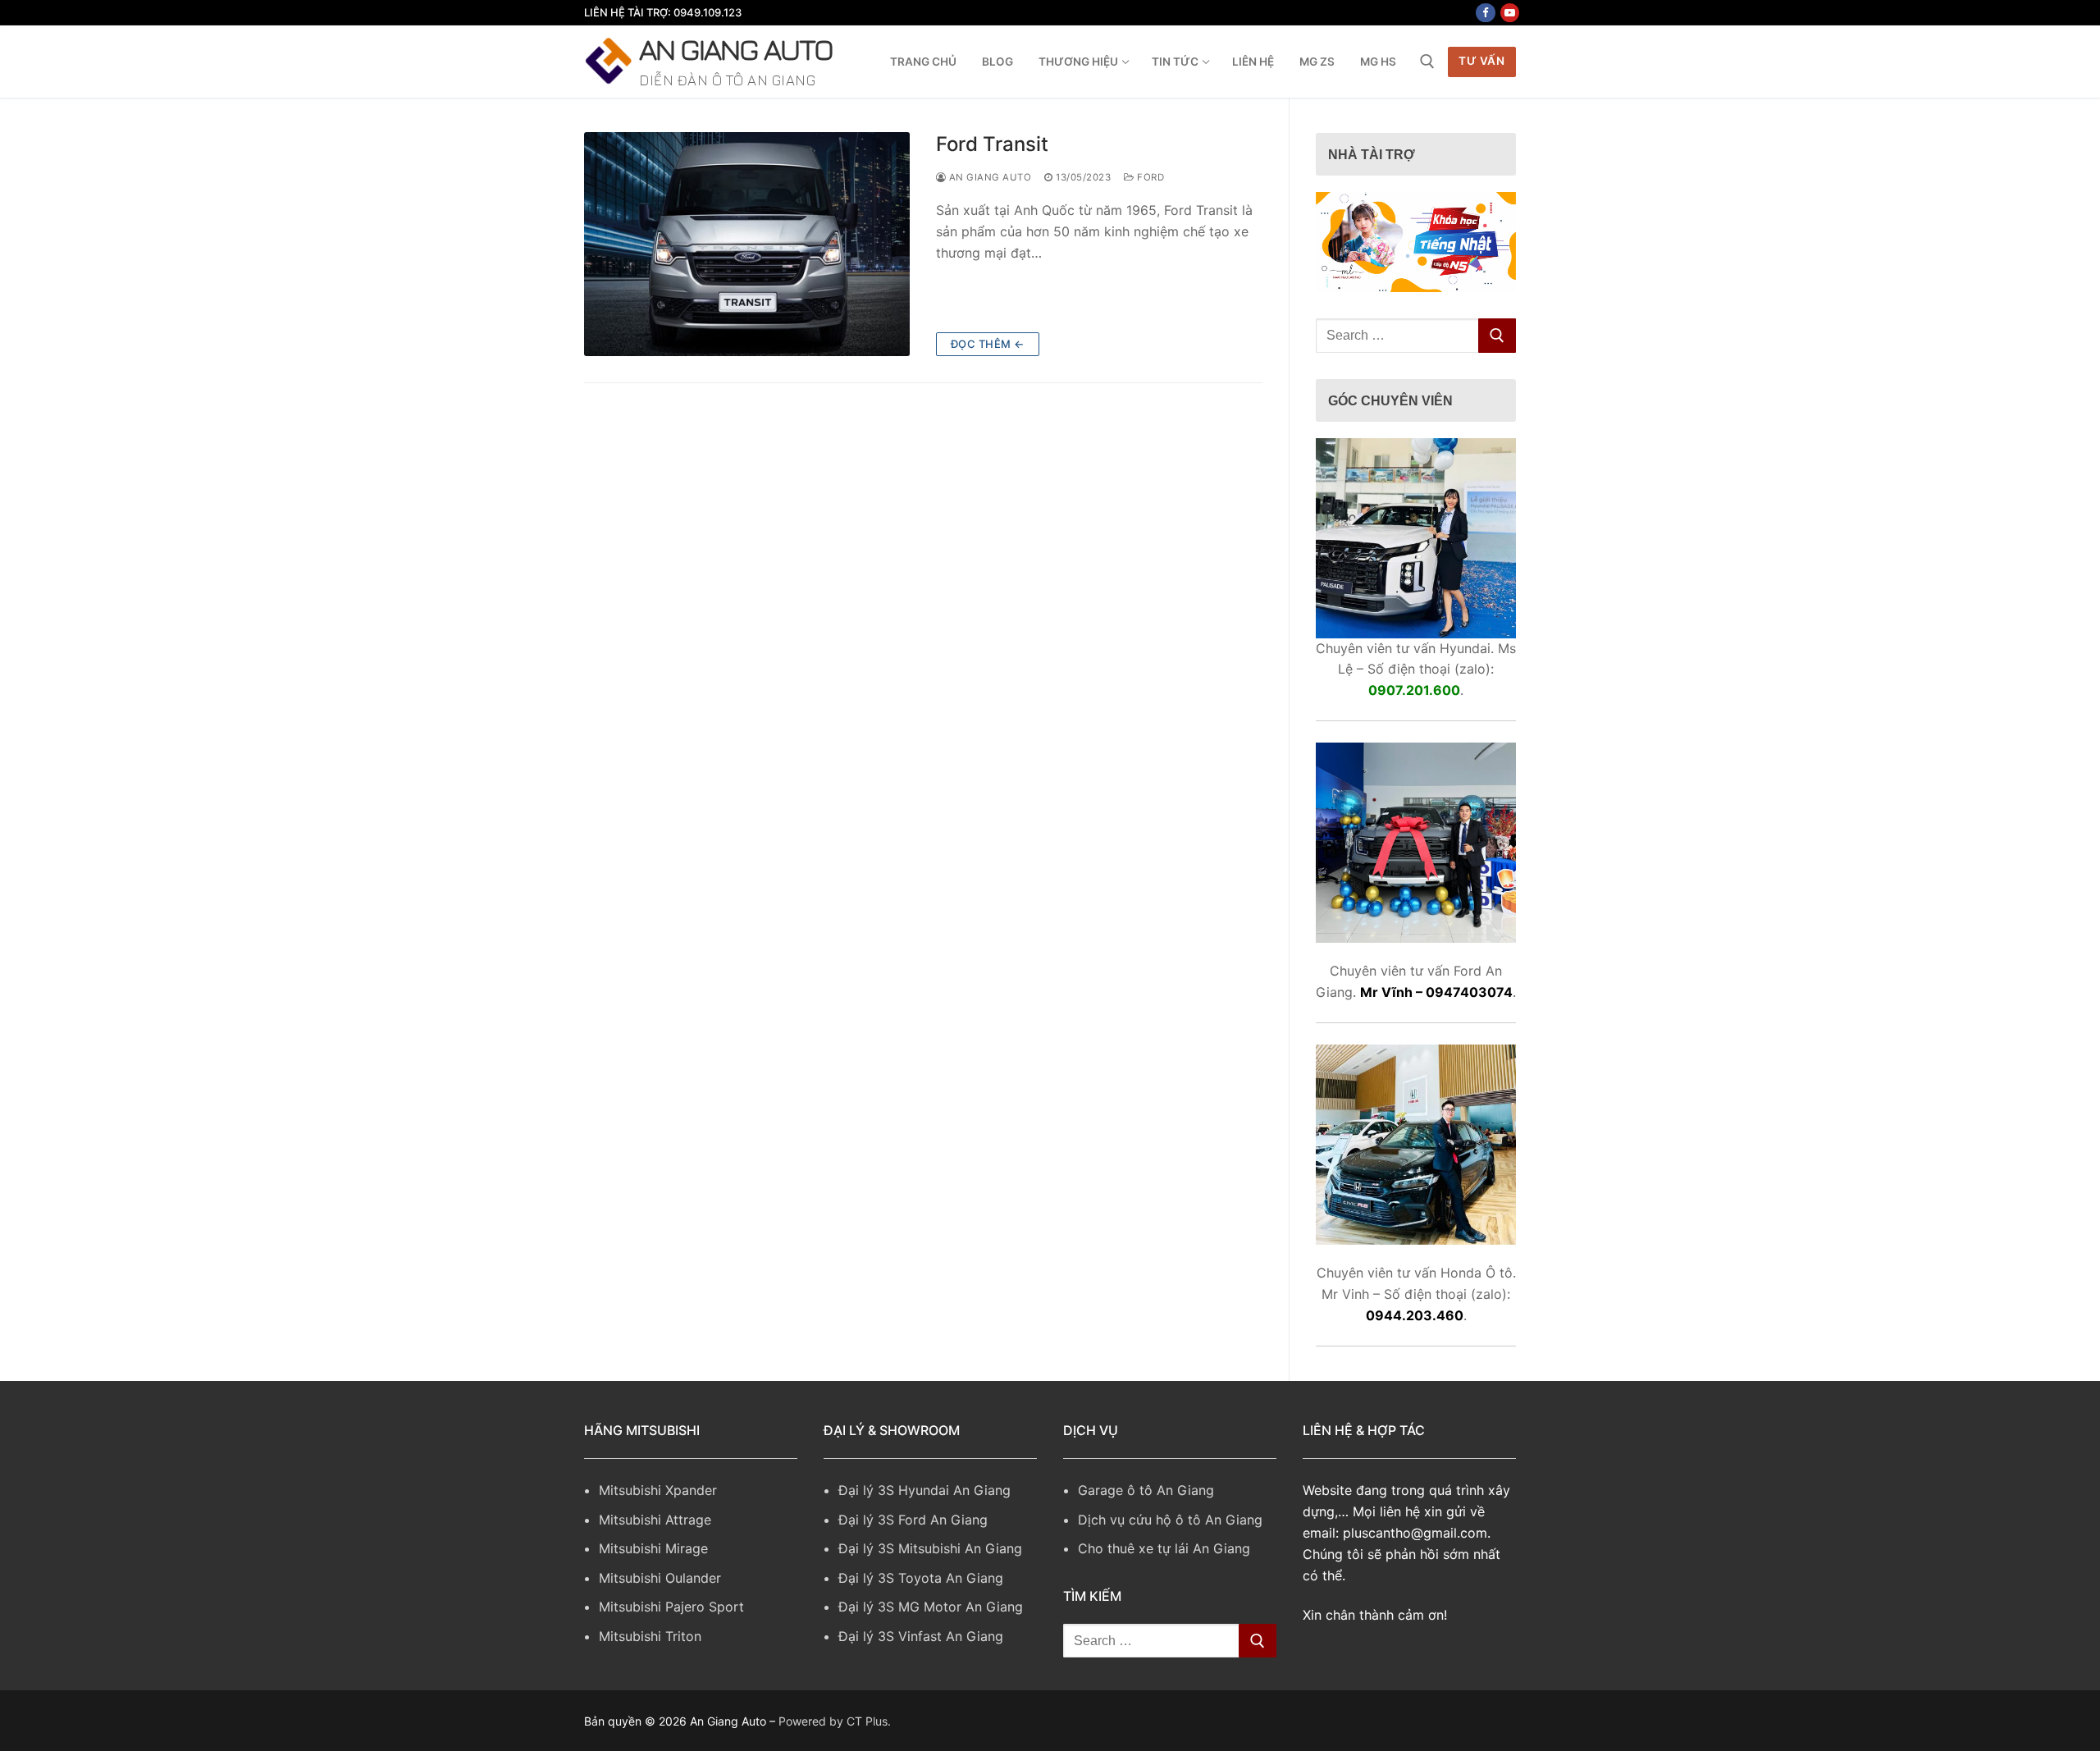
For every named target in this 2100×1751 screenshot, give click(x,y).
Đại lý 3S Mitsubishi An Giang (930, 1548)
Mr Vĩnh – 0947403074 (1436, 992)
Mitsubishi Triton (650, 1636)
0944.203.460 (1415, 1315)
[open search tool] (1427, 62)
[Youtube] (1510, 13)
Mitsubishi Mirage (653, 1548)
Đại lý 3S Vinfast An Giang (921, 1636)
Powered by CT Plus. (835, 1721)
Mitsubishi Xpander (658, 1490)
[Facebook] (1485, 13)
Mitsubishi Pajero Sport (671, 1607)
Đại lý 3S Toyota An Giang (921, 1578)
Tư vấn (1481, 61)
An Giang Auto (736, 49)
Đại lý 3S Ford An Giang (913, 1520)
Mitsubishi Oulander (660, 1578)
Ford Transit (992, 144)
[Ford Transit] (747, 244)
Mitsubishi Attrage (655, 1520)
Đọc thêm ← (988, 344)
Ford (1149, 177)
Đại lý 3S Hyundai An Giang (924, 1490)
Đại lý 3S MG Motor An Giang (931, 1607)
